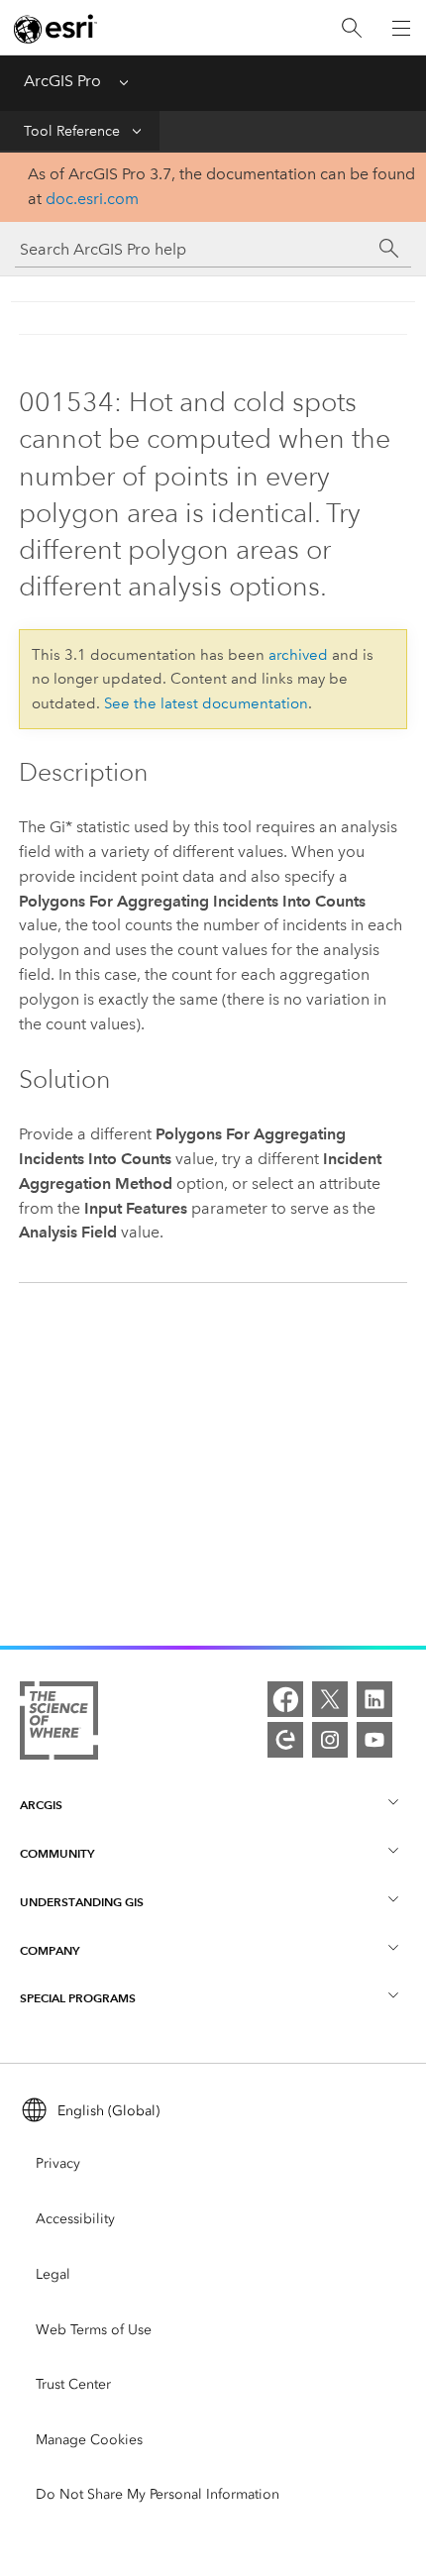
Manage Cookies (89, 2440)
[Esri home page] (55, 29)
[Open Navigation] (401, 28)
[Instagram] (330, 1740)
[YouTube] (374, 1740)
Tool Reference (72, 131)
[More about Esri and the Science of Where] (59, 1724)
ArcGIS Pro (62, 81)
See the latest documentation (206, 703)
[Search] (352, 28)
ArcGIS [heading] (41, 1805)
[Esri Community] (285, 1740)
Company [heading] (50, 1950)
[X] (330, 1699)
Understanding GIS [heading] (82, 1902)
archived (298, 655)
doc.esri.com (92, 199)
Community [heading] (57, 1853)
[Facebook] (285, 1699)
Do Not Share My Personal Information (158, 2494)
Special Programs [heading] (78, 1998)
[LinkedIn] (374, 1699)
